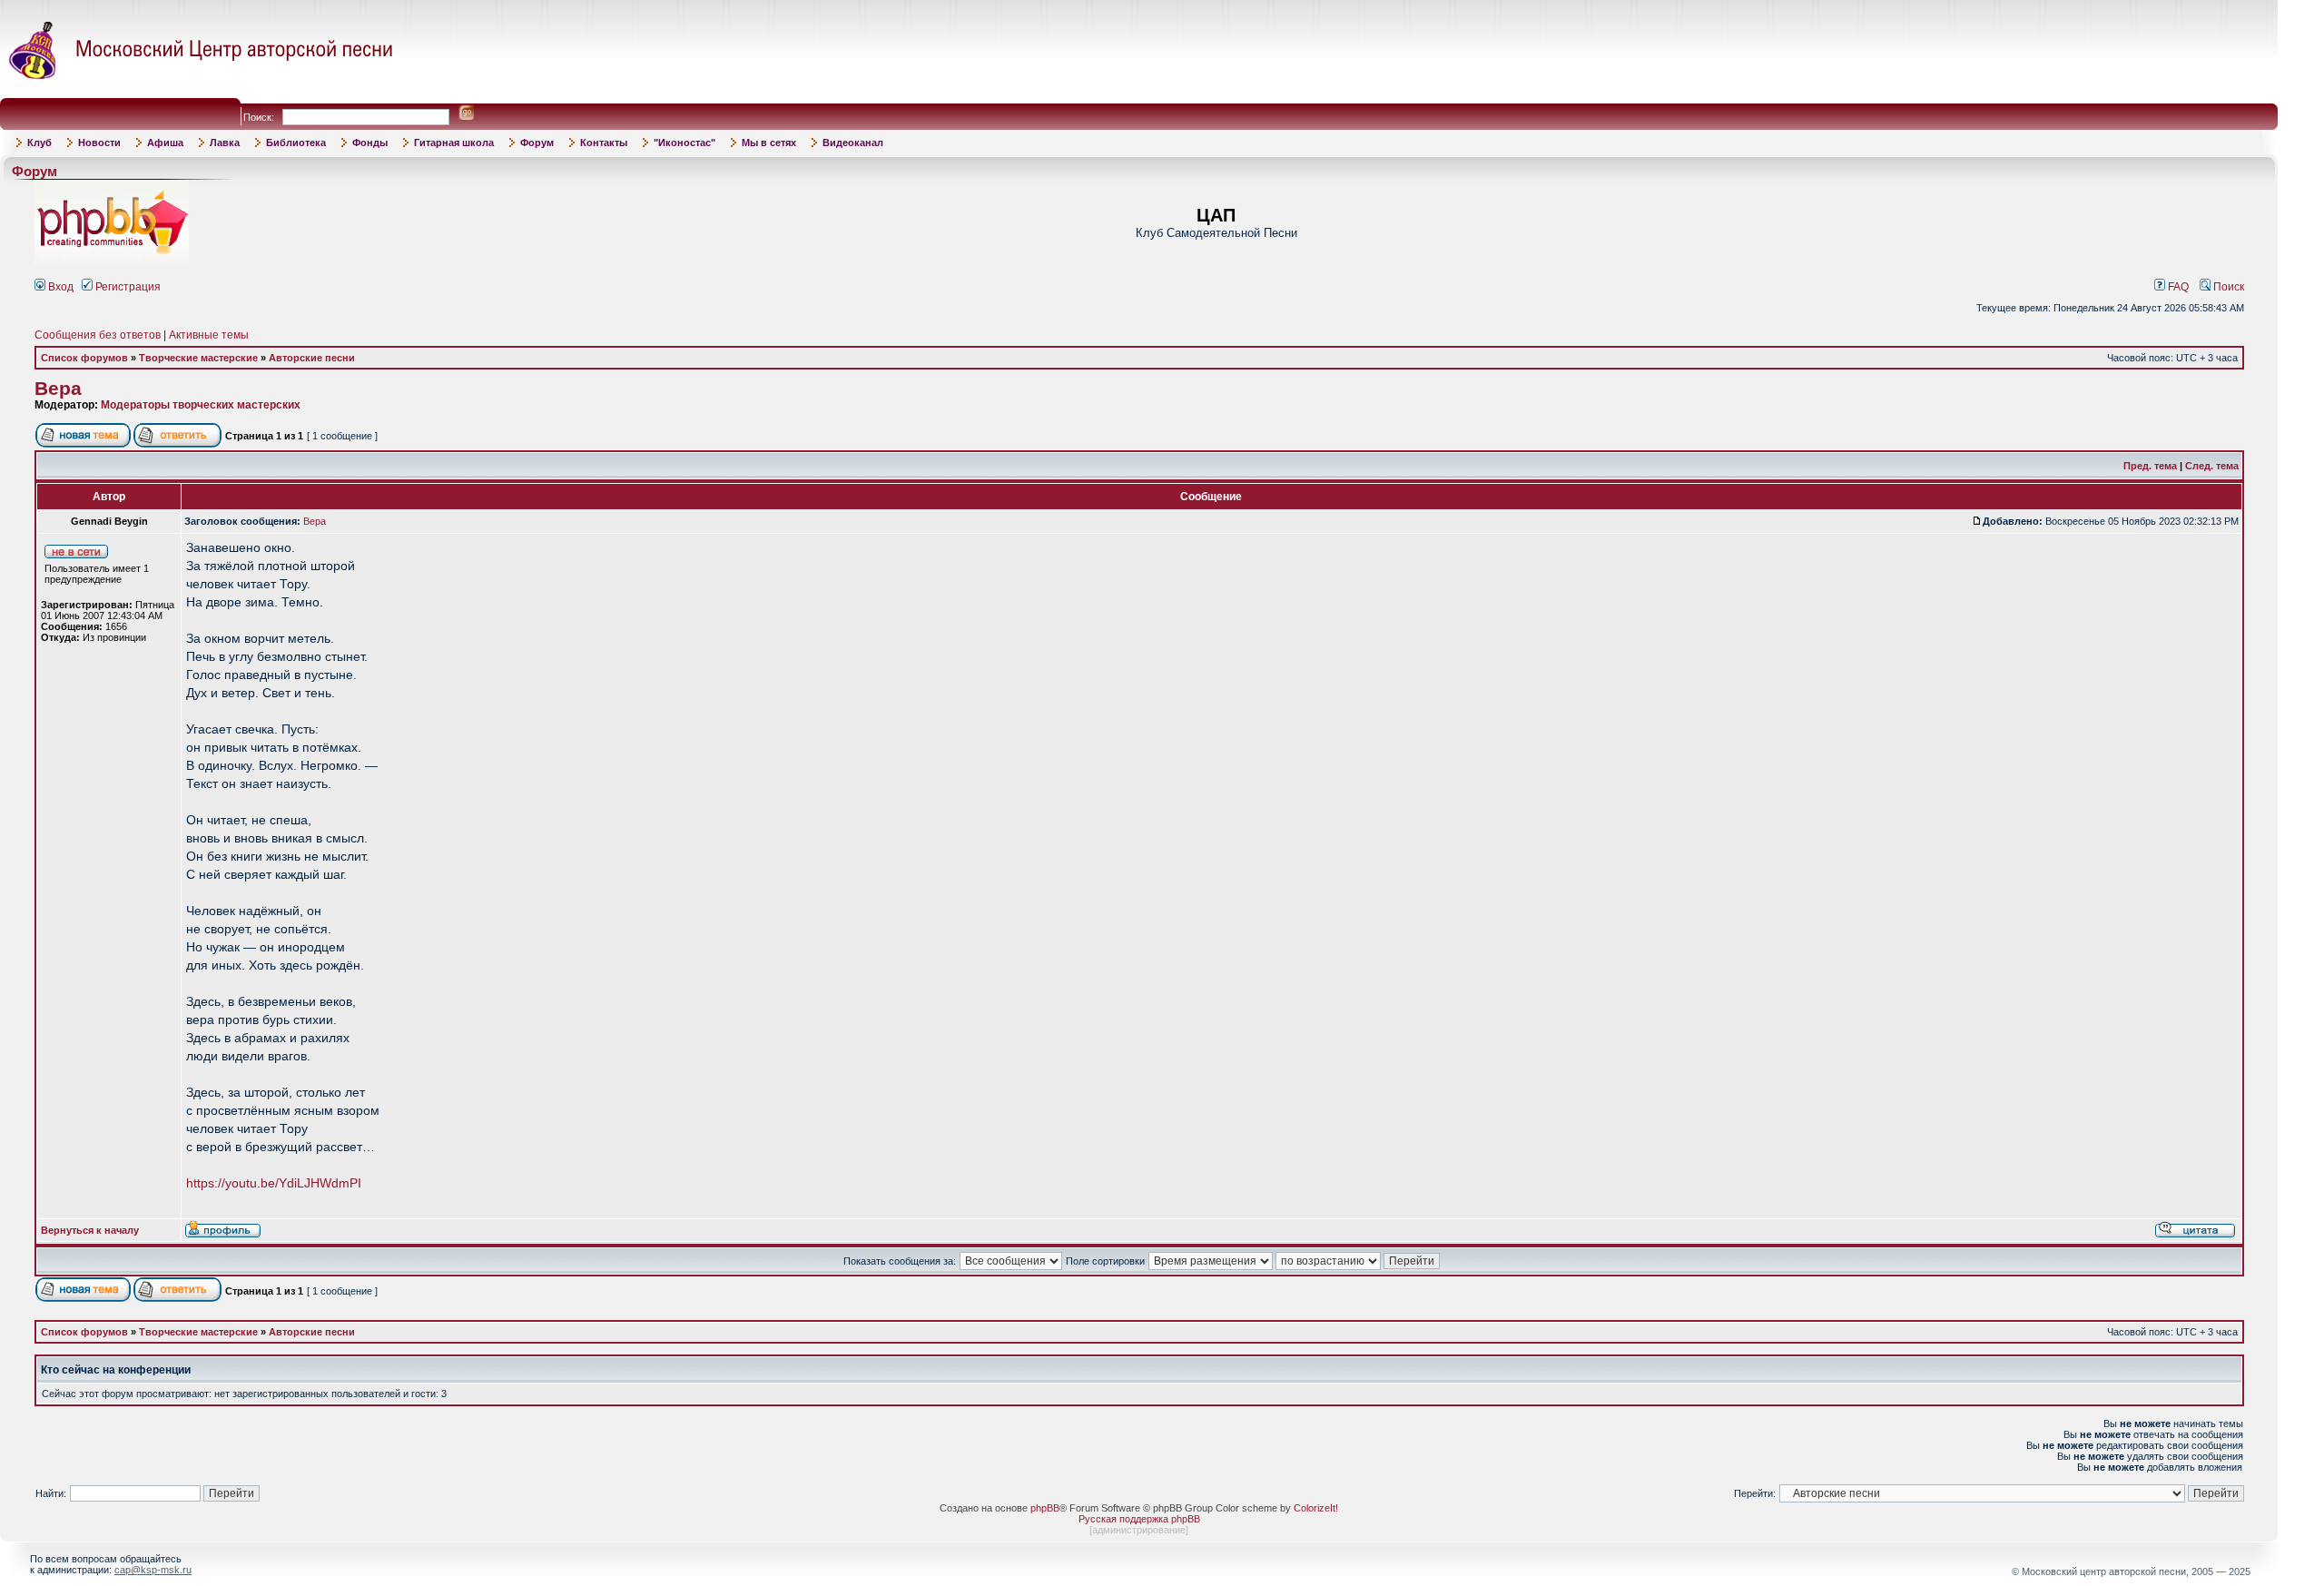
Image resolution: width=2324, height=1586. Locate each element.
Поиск (2227, 287)
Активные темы (209, 335)
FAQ (2177, 287)
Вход (59, 287)
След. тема (2212, 466)
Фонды (370, 143)
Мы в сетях (769, 143)
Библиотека (296, 143)
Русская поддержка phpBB (1139, 1519)
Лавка (225, 143)
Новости (99, 143)
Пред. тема (2150, 466)
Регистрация (127, 287)
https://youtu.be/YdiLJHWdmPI (274, 1183)
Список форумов (84, 358)
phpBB (1045, 1508)
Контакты (604, 143)
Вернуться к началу (90, 1230)
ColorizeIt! (1316, 1508)
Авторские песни (312, 358)
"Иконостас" (684, 143)
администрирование (1139, 1530)
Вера (58, 389)
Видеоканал (853, 143)
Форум (537, 143)
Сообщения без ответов (98, 335)
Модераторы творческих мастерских (201, 405)
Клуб (39, 143)
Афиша (165, 143)
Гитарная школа (454, 143)
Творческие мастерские (198, 358)
